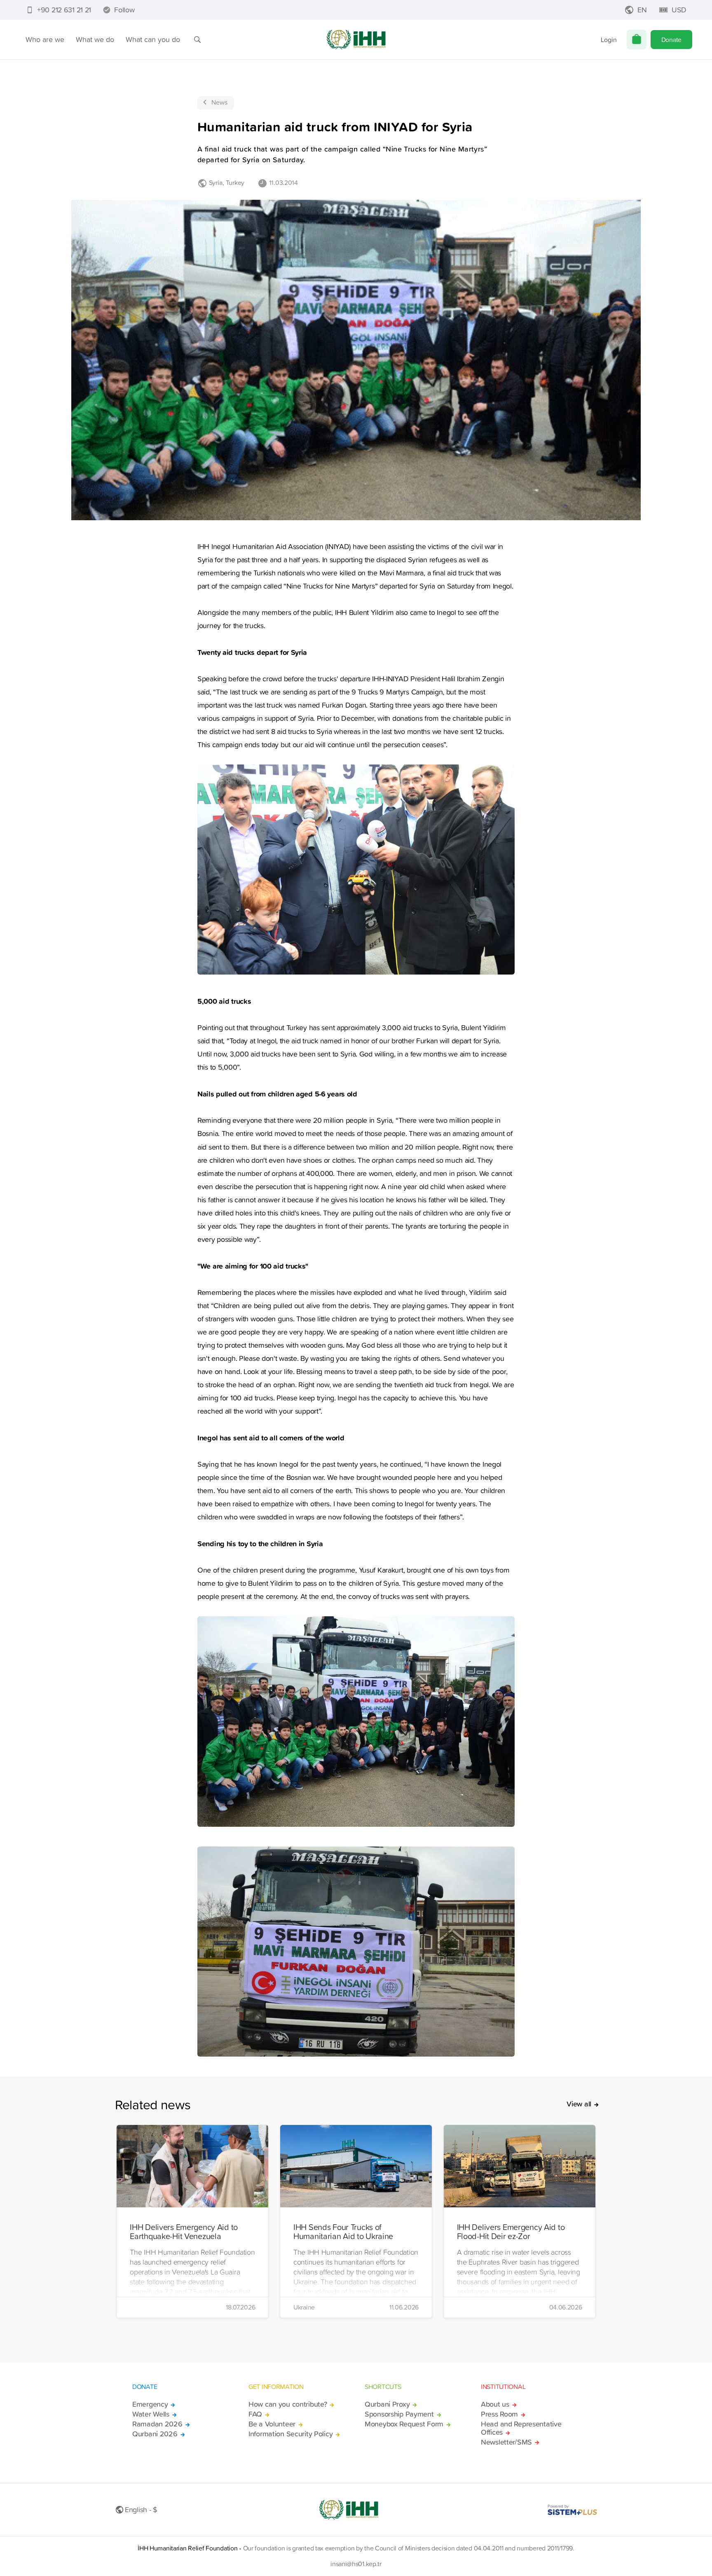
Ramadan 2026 (157, 2424)
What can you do (153, 39)
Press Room (499, 2414)
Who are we (45, 39)
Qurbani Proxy (387, 2404)
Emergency (150, 2404)
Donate (671, 40)
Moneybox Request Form (404, 2424)
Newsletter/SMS (506, 2442)
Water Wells (151, 2414)
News (219, 102)
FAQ (255, 2414)
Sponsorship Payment (399, 2414)
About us (495, 2404)
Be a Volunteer (272, 2424)
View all (579, 2104)
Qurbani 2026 (155, 2434)
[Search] (197, 40)
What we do (95, 39)
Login (609, 40)
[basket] (637, 40)
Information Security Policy (290, 2434)
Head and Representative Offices (521, 2428)
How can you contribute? (288, 2404)
